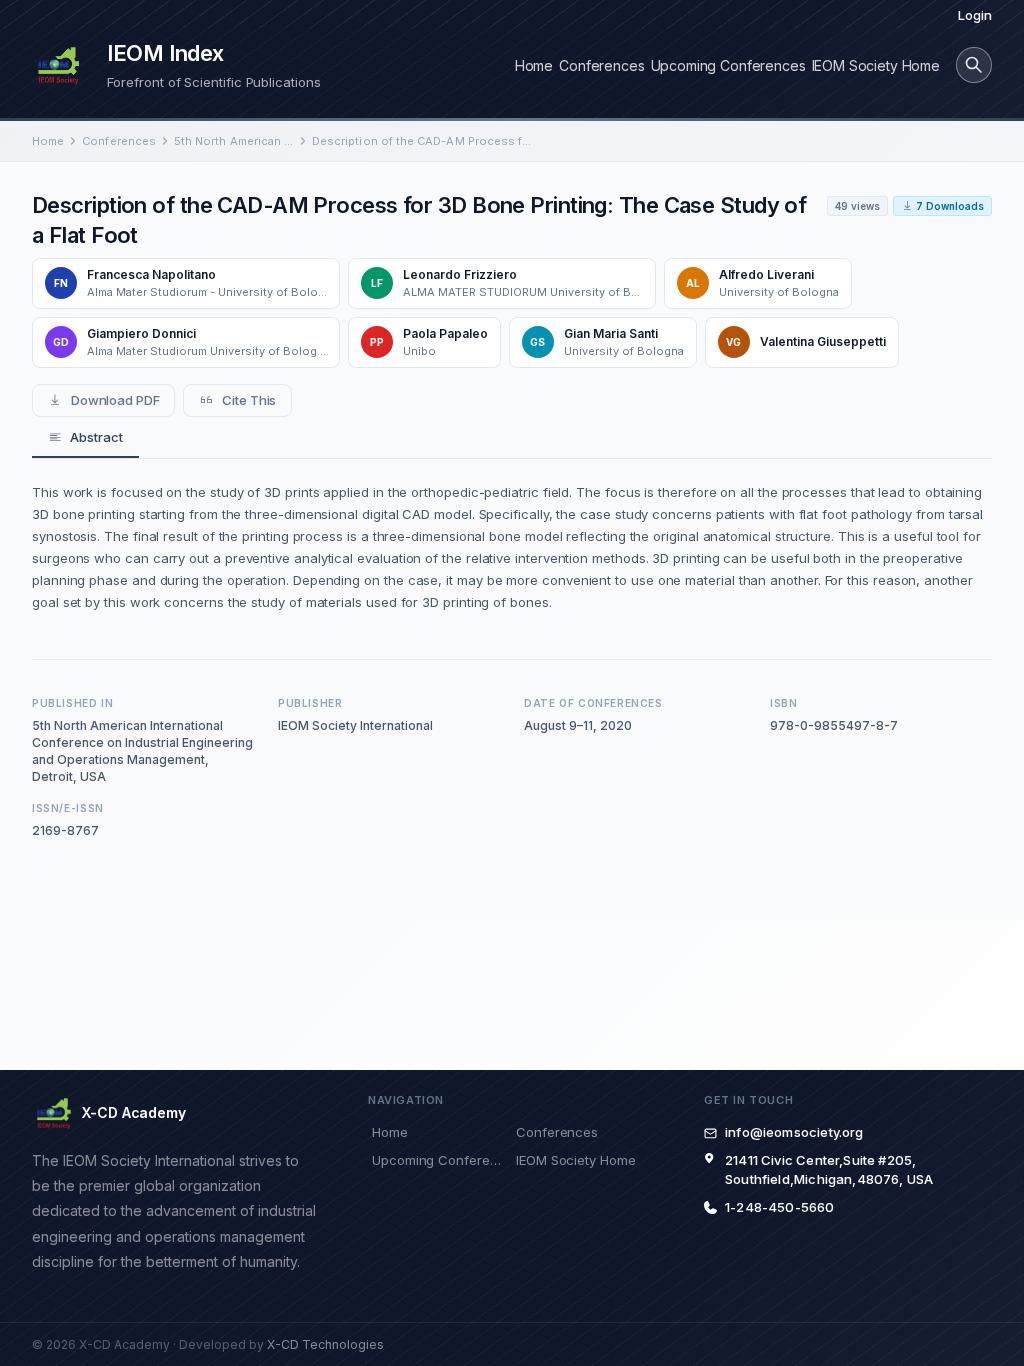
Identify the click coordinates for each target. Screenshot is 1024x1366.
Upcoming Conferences (728, 65)
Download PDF (115, 400)
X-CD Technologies (325, 1344)
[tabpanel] (512, 547)
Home (534, 65)
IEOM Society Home (876, 65)
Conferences (601, 65)
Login (975, 15)
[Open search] (974, 65)
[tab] (85, 438)
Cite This (249, 400)
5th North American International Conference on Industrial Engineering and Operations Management (234, 141)
